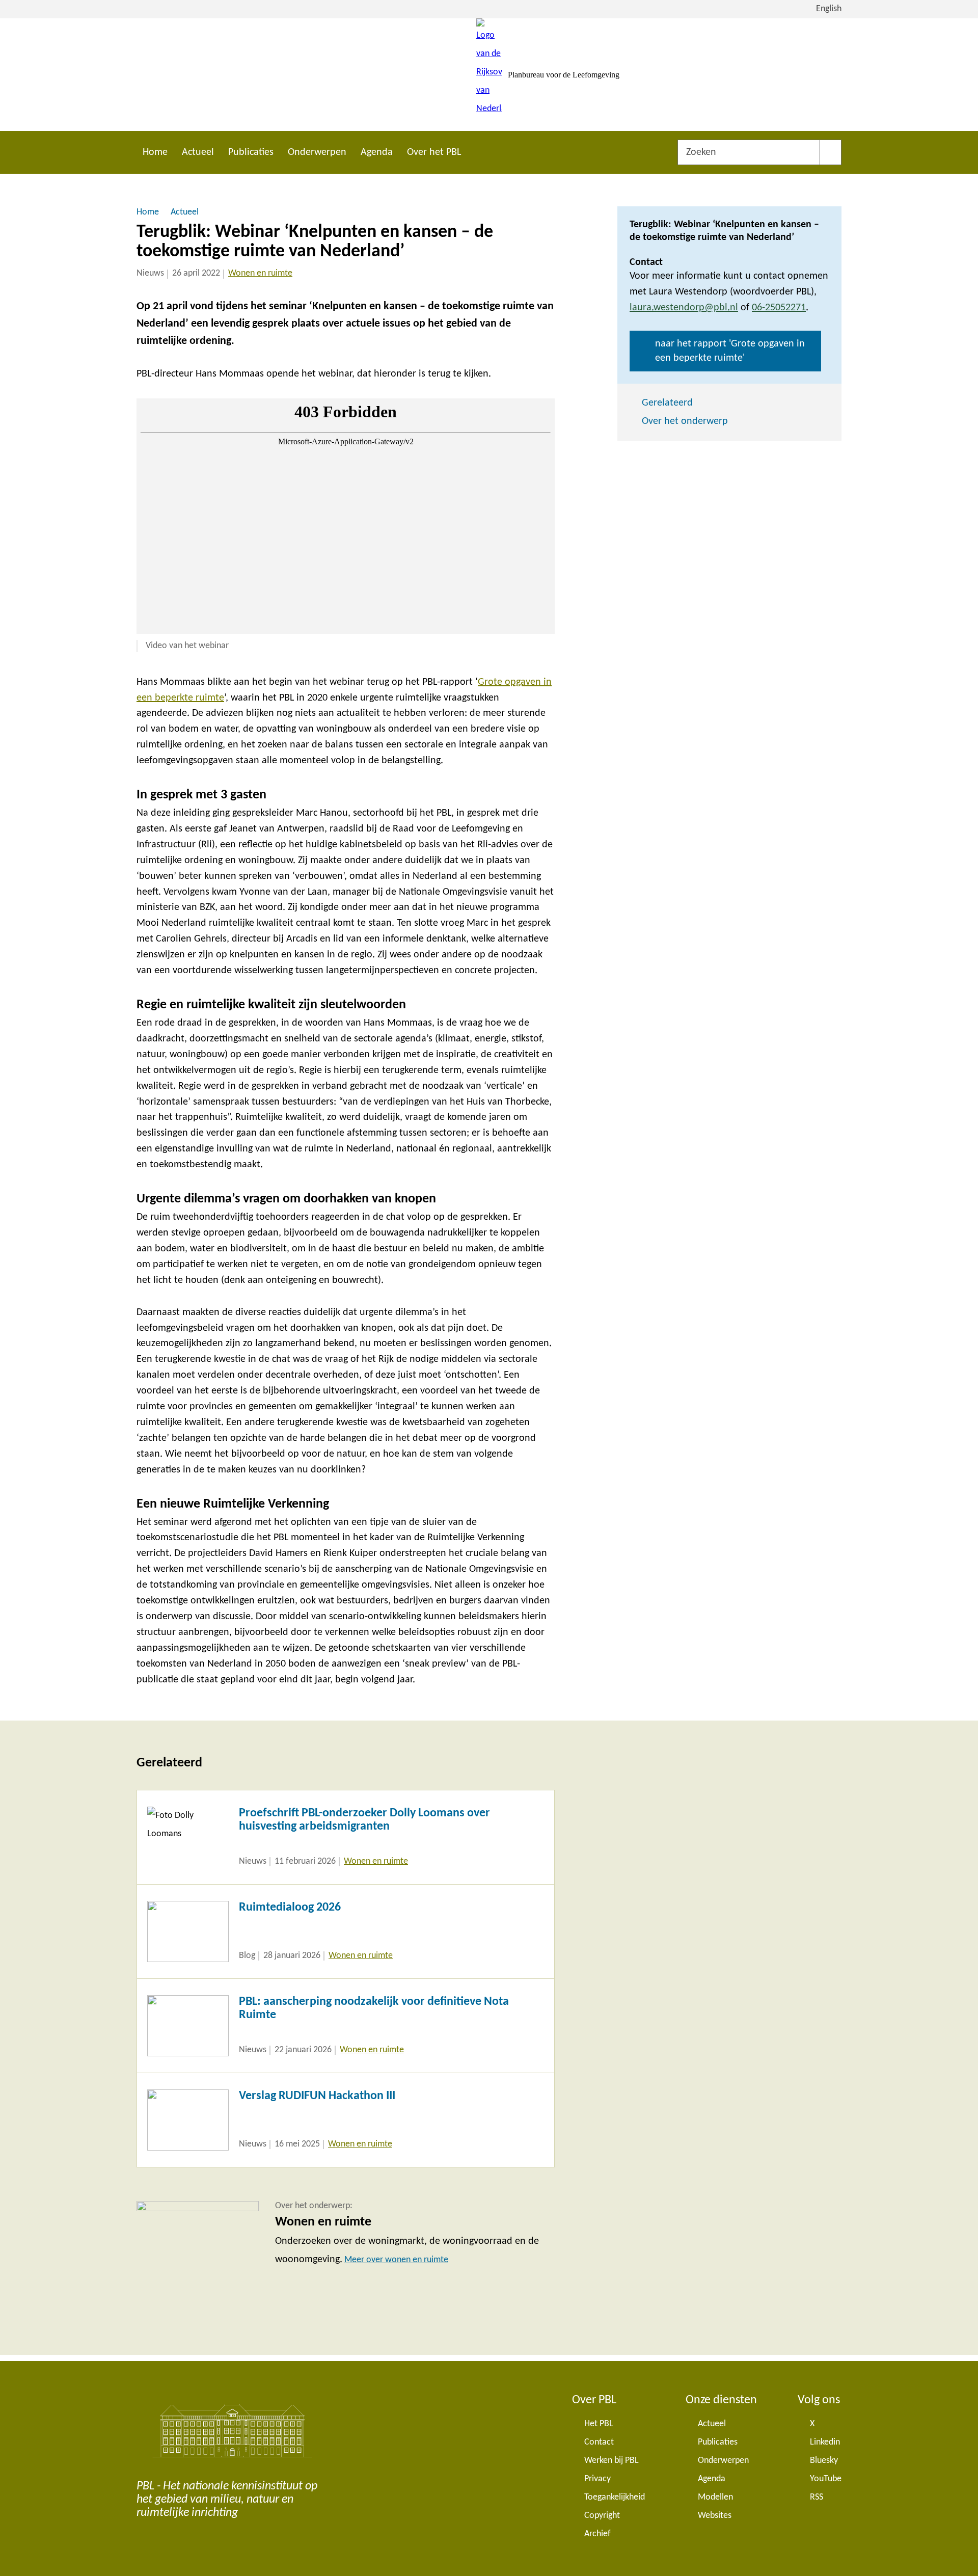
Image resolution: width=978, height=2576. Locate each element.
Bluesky (824, 2461)
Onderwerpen (317, 152)
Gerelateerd (667, 403)
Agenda (377, 152)
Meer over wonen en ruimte (396, 2260)
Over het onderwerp (685, 421)
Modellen (715, 2497)
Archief (597, 2534)
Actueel (198, 152)
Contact (599, 2442)
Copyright (602, 2516)
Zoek (831, 152)
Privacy (597, 2479)
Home (155, 152)
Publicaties (251, 152)
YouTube (826, 2479)
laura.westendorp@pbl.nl (684, 308)
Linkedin (825, 2442)
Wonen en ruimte (260, 273)
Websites (715, 2516)
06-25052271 (779, 308)
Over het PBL (434, 152)
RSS (817, 2497)
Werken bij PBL (612, 2461)
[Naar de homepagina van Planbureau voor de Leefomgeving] (489, 75)
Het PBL (599, 2424)
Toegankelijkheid (615, 2497)
